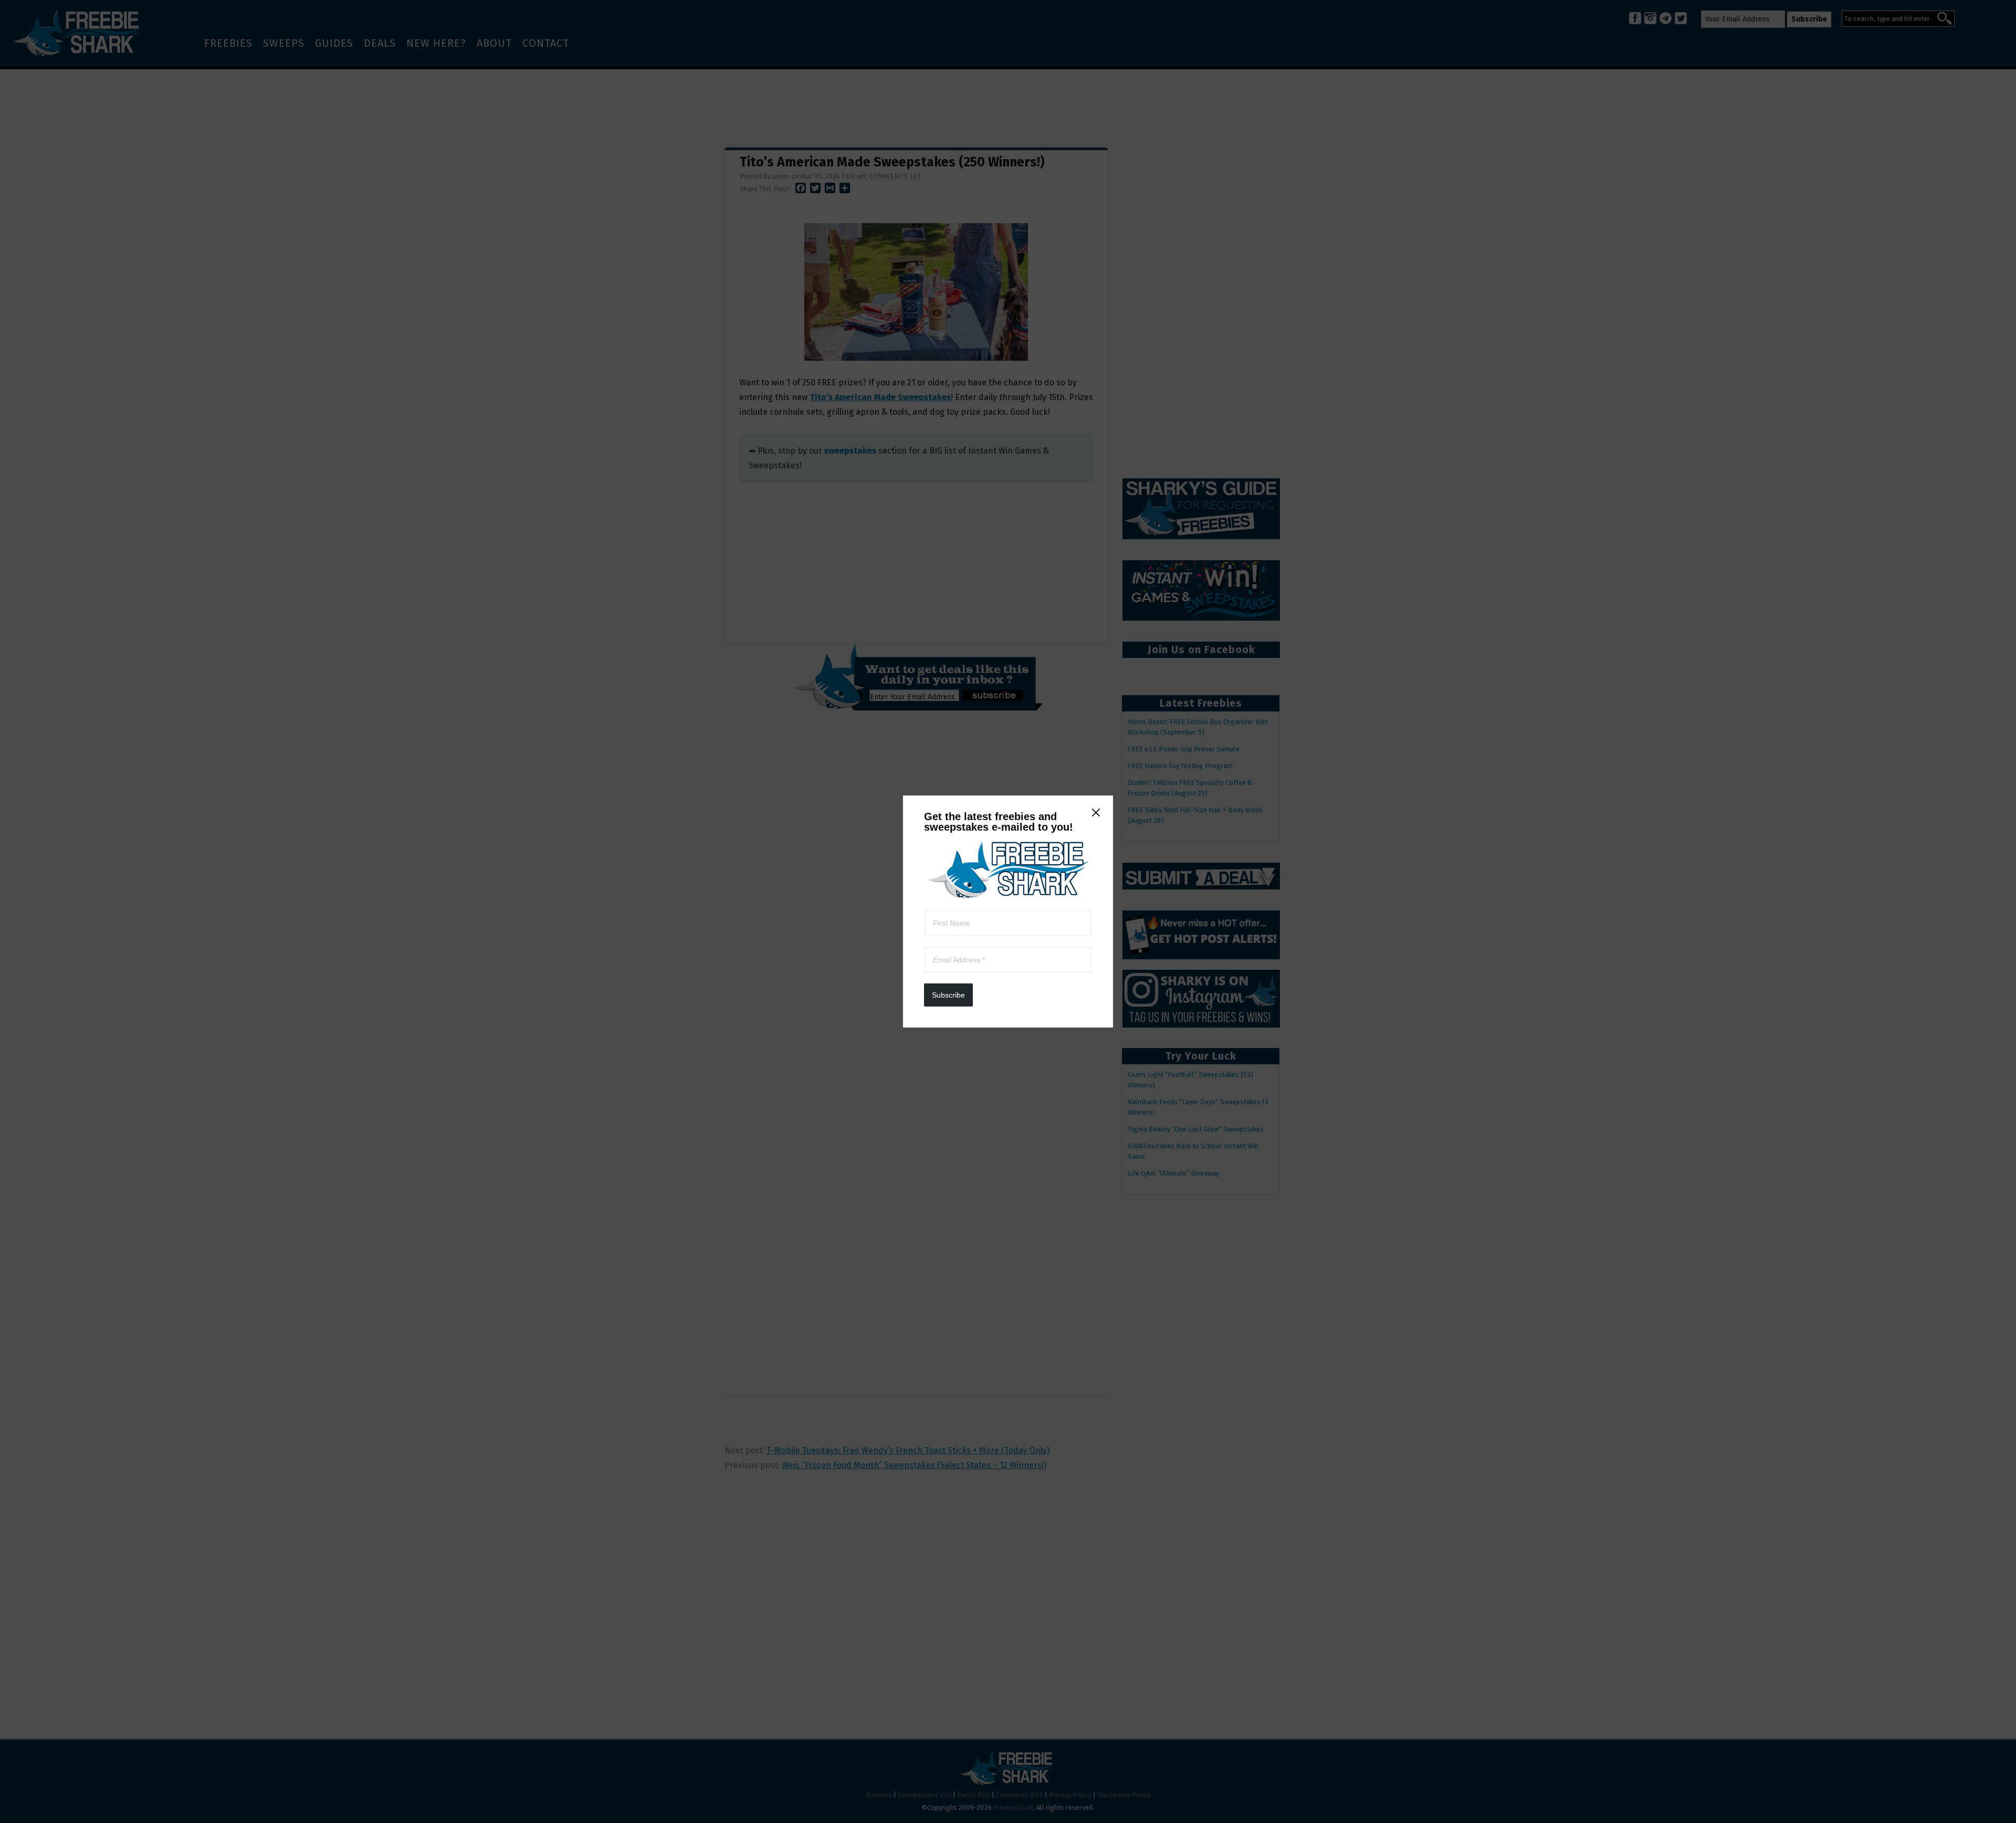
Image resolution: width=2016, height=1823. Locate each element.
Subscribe (948, 995)
